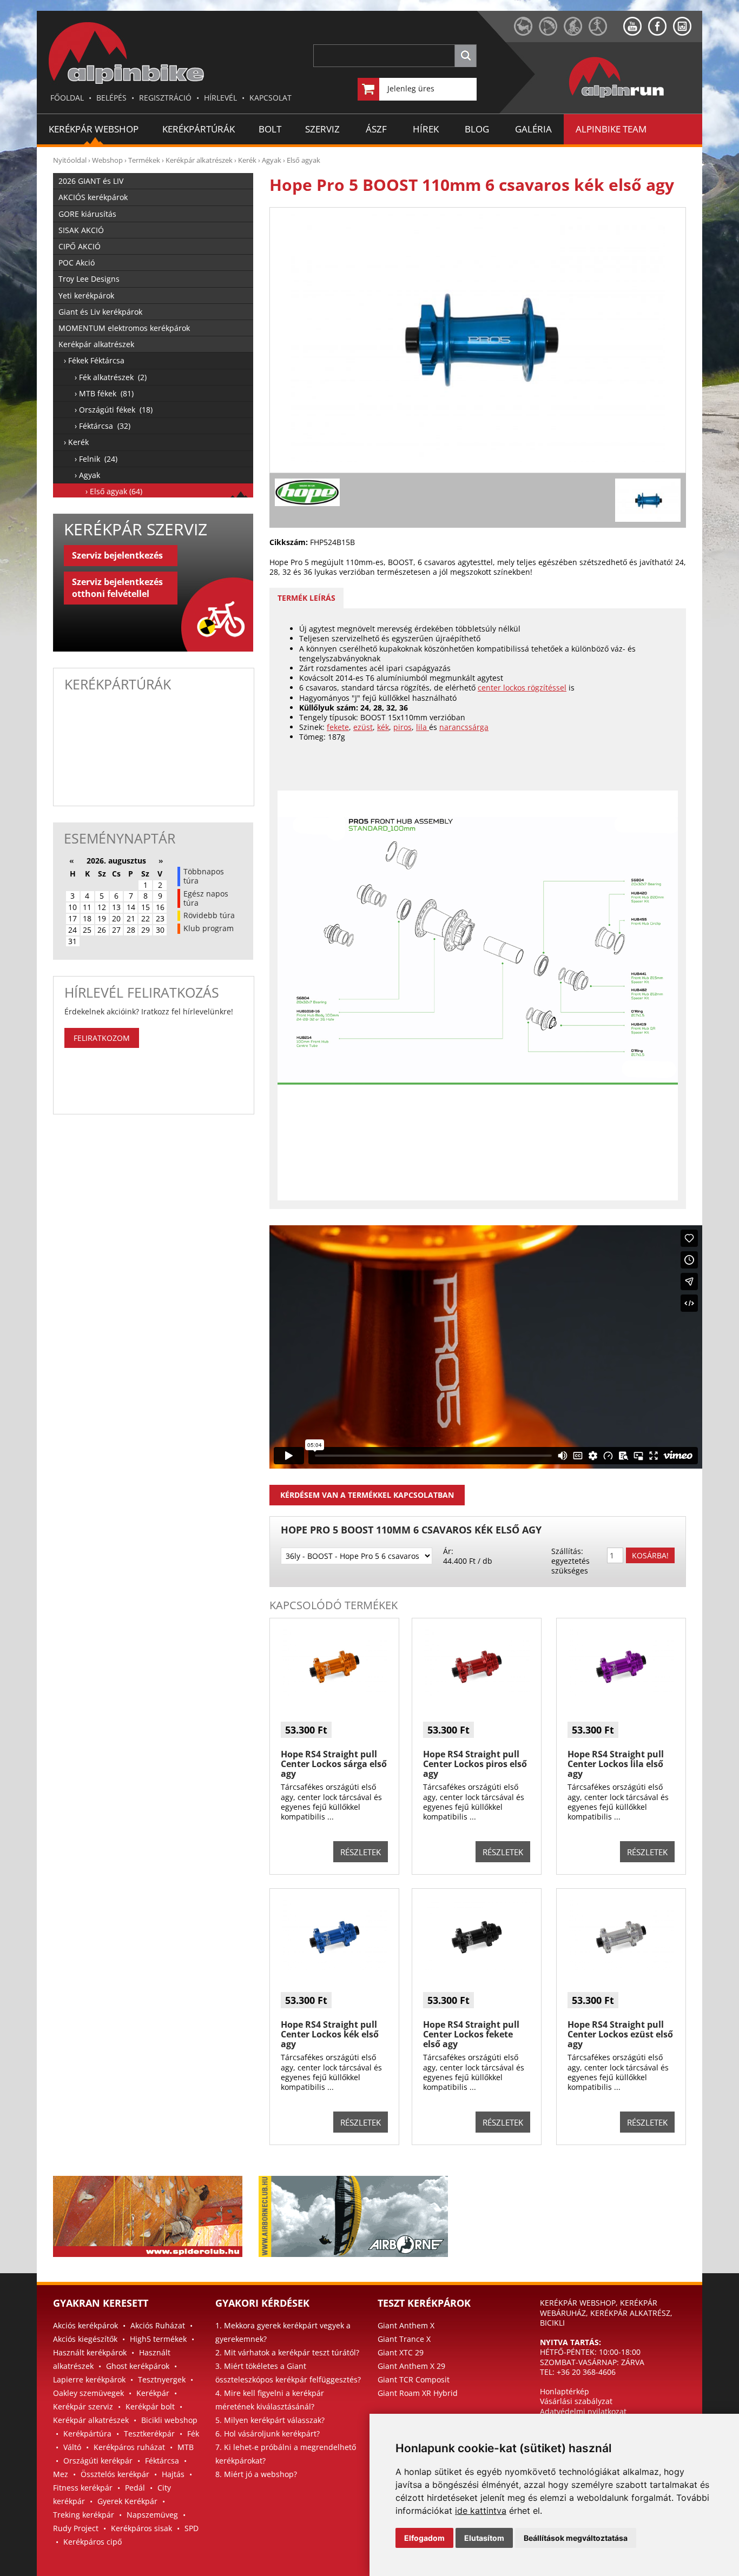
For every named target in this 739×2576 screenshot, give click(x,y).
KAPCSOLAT (270, 98)
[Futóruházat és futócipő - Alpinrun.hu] (634, 98)
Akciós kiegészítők (85, 2339)
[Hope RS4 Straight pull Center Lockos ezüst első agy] (621, 1967)
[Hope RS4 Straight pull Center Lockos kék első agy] (334, 1967)
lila (423, 727)
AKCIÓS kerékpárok (93, 197)
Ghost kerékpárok (138, 2366)
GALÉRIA (533, 129)
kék (383, 727)
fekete (338, 727)
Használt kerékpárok (90, 2352)
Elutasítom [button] (484, 2538)
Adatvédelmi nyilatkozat (583, 2411)
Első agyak (303, 160)
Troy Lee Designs (89, 279)
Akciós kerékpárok (85, 2325)
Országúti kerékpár (98, 2461)
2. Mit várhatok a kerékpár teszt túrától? (287, 2352)
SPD (192, 2528)
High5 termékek (158, 2339)
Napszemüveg (152, 2515)
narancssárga (464, 727)
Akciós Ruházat (158, 2325)
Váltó (72, 2447)
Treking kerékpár (84, 2515)
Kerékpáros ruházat (129, 2447)
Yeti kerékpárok (86, 296)
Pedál (135, 2488)
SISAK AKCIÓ (81, 230)
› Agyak (87, 475)
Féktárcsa (162, 2461)
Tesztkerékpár (149, 2434)
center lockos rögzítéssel (522, 688)
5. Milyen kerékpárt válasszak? (270, 2420)
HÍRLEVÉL (220, 98)
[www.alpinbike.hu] (576, 33)
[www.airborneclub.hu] (551, 33)
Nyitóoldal (70, 160)
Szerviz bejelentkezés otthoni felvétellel (117, 588)
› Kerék (76, 442)
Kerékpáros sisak (141, 2528)
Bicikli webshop (169, 2420)
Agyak (272, 160)
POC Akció (77, 263)
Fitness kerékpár (83, 2488)
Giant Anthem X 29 (411, 2366)
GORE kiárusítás (87, 214)
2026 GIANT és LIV (91, 181)
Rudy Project (76, 2528)
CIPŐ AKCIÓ (80, 246)
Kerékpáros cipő (93, 2542)
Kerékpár (153, 2393)
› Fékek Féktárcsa (94, 360)
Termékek (144, 160)
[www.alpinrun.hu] (606, 33)
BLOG (477, 129)
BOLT (270, 129)
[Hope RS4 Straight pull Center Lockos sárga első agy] (334, 1697)
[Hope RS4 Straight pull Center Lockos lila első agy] (621, 1697)
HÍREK (426, 129)
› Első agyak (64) (114, 491)
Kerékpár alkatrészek (199, 160)
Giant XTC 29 (401, 2352)
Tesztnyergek (162, 2379)
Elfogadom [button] (424, 2538)
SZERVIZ (322, 129)
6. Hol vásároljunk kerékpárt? (268, 2434)
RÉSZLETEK (361, 1852)
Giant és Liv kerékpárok (100, 312)
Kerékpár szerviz (83, 2406)
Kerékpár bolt (150, 2406)
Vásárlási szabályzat (576, 2401)
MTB (186, 2447)
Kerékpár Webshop (94, 129)
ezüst (363, 727)
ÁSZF (376, 129)
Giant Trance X (404, 2339)
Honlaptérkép (565, 2391)
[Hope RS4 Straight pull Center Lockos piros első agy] (477, 1697)
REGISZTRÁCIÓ (165, 98)
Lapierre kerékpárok (89, 2379)
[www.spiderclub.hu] (526, 33)
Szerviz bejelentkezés (117, 555)
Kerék (247, 160)
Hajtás (173, 2474)
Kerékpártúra (87, 2434)
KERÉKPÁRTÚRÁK (199, 129)
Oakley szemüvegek (88, 2393)
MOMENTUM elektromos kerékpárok (124, 328)
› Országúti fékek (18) (114, 410)
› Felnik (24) (96, 459)
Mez (61, 2474)
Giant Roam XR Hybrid (418, 2393)
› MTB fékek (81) (104, 393)
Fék (193, 2434)
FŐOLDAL (67, 98)
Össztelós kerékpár (115, 2474)
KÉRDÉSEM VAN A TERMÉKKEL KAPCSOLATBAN (367, 1495)
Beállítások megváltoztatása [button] (576, 2538)
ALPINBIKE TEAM (611, 129)
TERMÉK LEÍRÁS (306, 598)
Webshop (107, 160)
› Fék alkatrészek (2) (111, 377)
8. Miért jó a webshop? (256, 2474)
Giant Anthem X (406, 2325)
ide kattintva (481, 2511)
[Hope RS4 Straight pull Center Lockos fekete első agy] (477, 1967)
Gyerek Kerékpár (127, 2501)
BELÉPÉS (111, 98)
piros (403, 727)
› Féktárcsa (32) (103, 426)
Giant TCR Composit (414, 2379)
